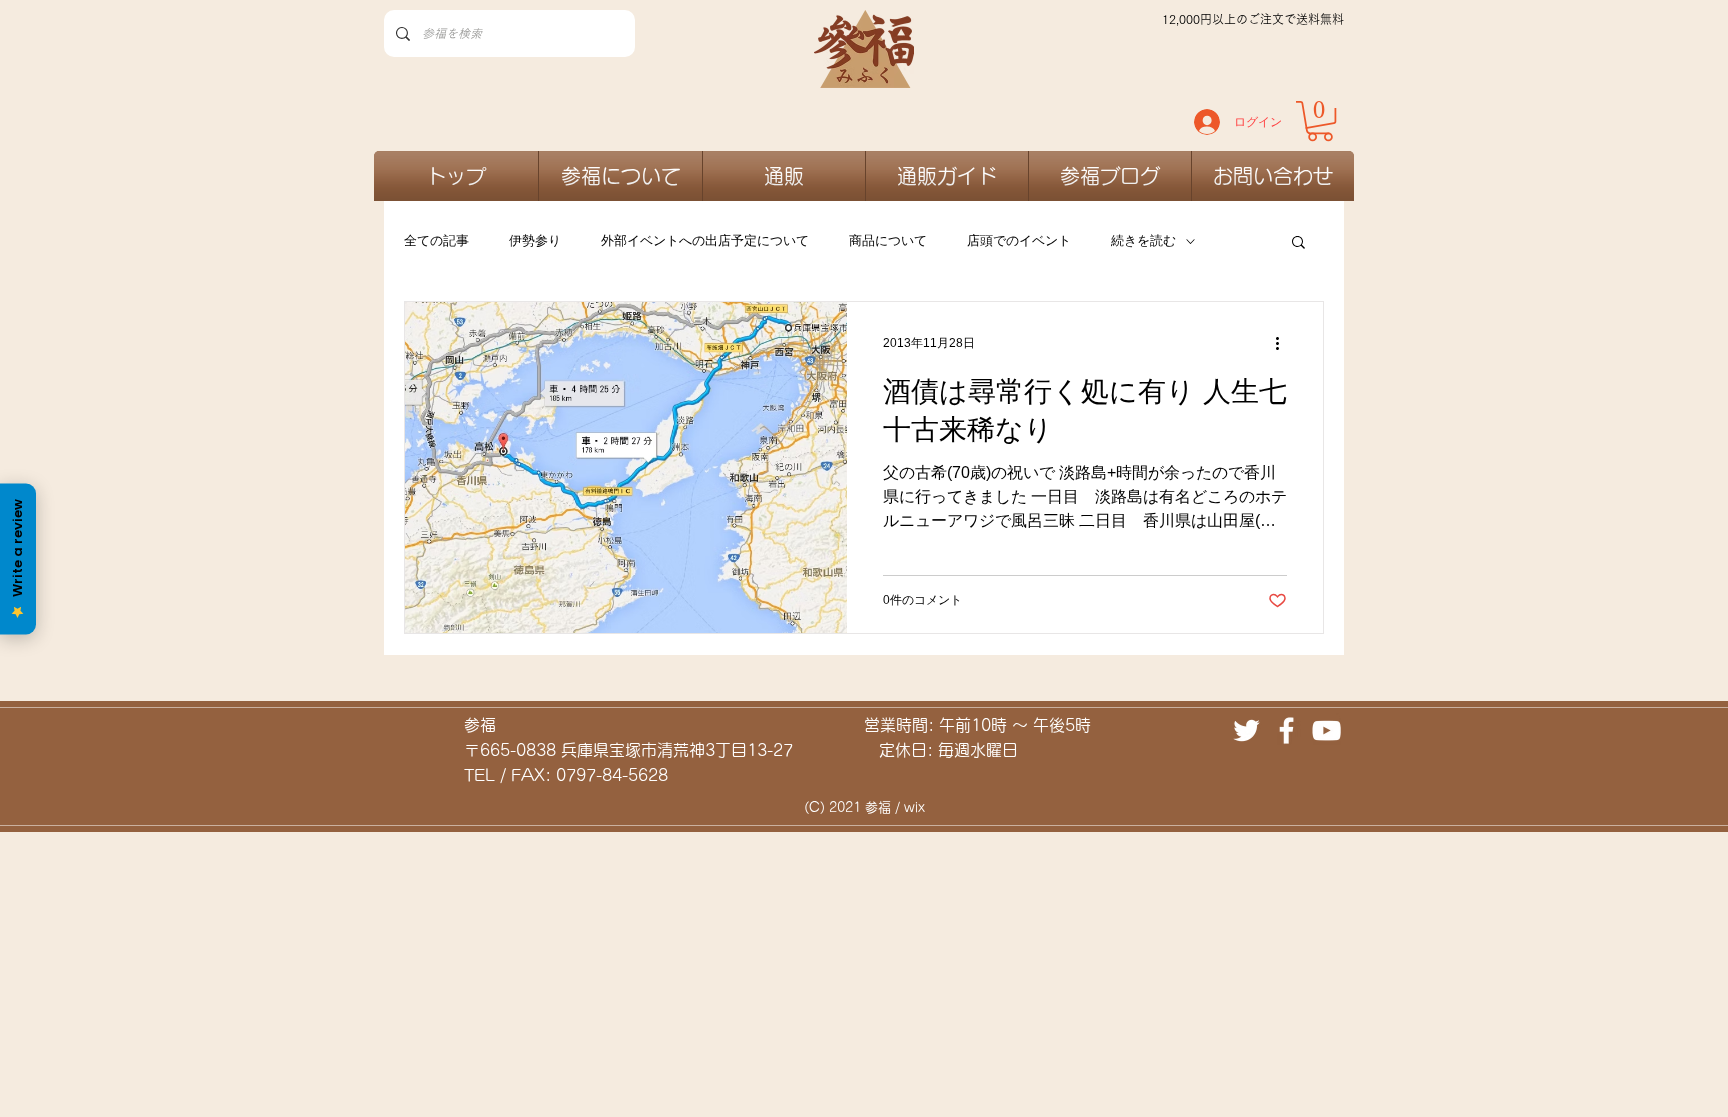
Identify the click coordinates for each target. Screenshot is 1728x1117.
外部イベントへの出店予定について (705, 240)
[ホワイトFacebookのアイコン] (1286, 730)
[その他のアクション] (1284, 343)
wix (914, 807)
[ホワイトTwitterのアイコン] (1246, 730)
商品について (888, 240)
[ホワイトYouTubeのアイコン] (1326, 730)
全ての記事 (436, 240)
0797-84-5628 (612, 775)
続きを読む (1143, 240)
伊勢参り (535, 240)
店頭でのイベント (1019, 240)
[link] (1320, 121)
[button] (1298, 243)
